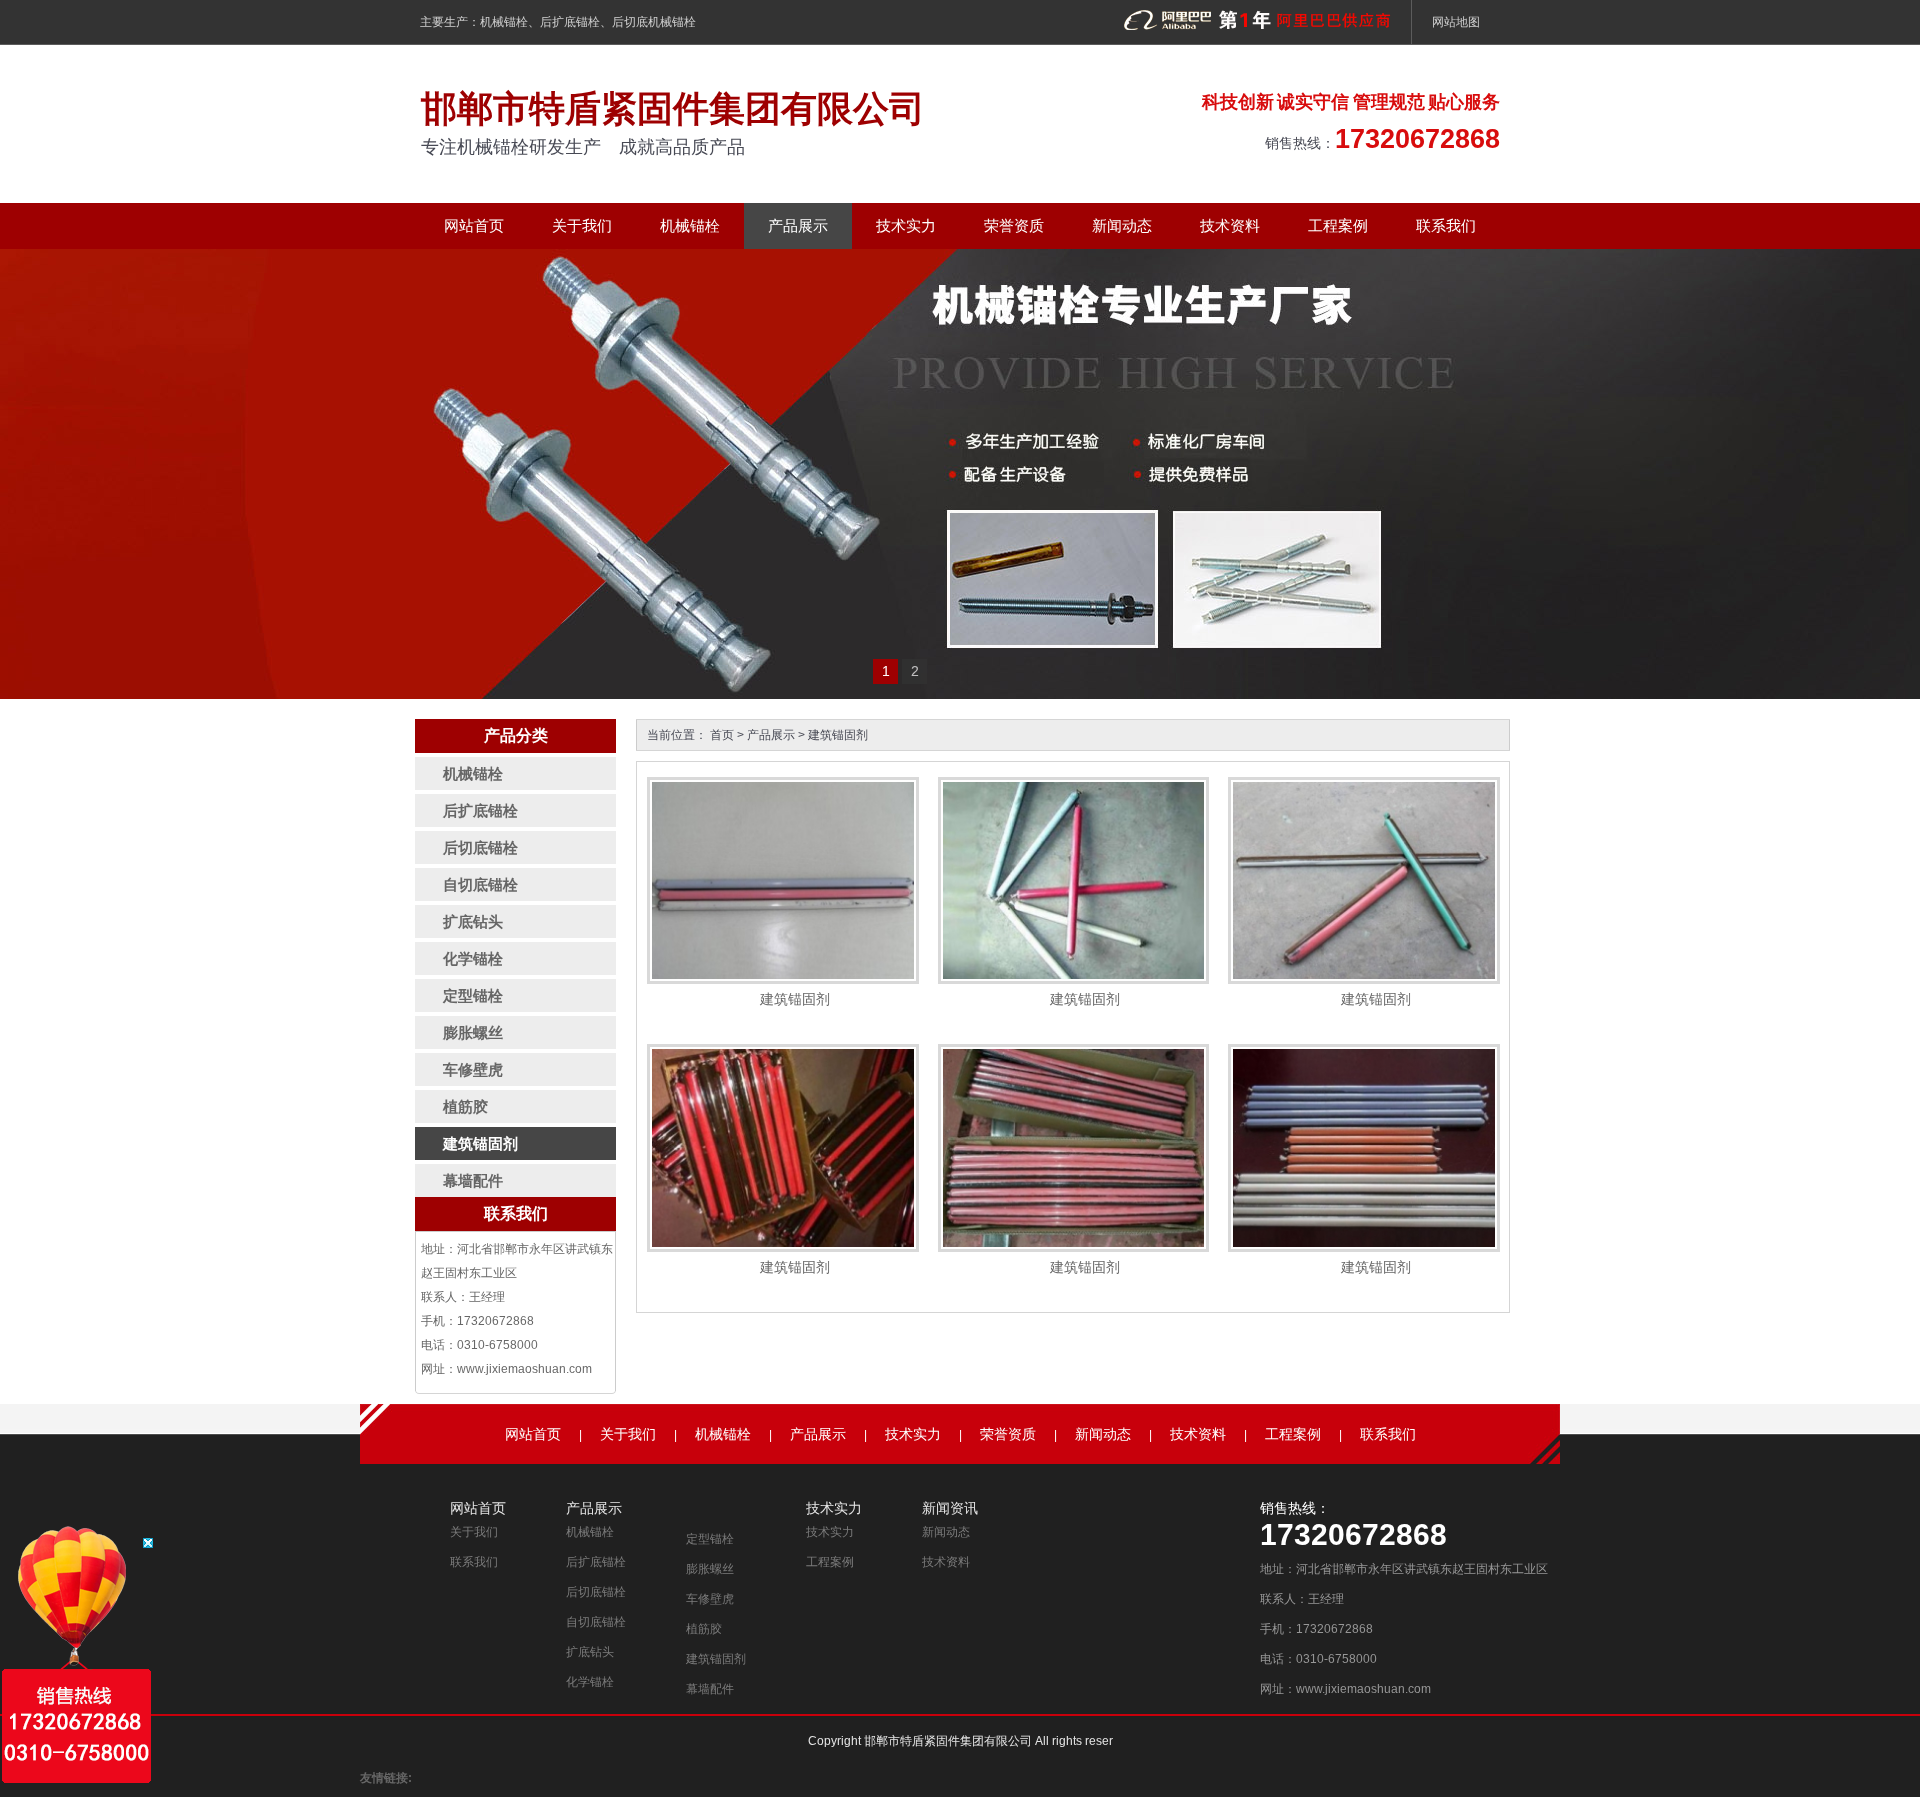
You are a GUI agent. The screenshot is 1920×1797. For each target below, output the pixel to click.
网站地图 (1456, 22)
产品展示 (798, 225)
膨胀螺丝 (710, 1569)
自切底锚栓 (596, 1622)
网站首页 (474, 225)
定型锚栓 (710, 1539)
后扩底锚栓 (570, 22)
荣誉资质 (1014, 225)
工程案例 (1338, 225)
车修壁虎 (710, 1599)
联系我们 (1446, 225)
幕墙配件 (710, 1689)
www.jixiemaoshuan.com (524, 1369)
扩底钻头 (590, 1652)
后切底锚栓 (596, 1592)
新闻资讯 (950, 1508)
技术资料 (1230, 225)
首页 (722, 735)
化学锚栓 (590, 1682)
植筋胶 (704, 1629)
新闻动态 (1122, 225)
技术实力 (906, 225)
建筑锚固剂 (838, 735)
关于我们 (582, 225)
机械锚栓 (504, 22)
